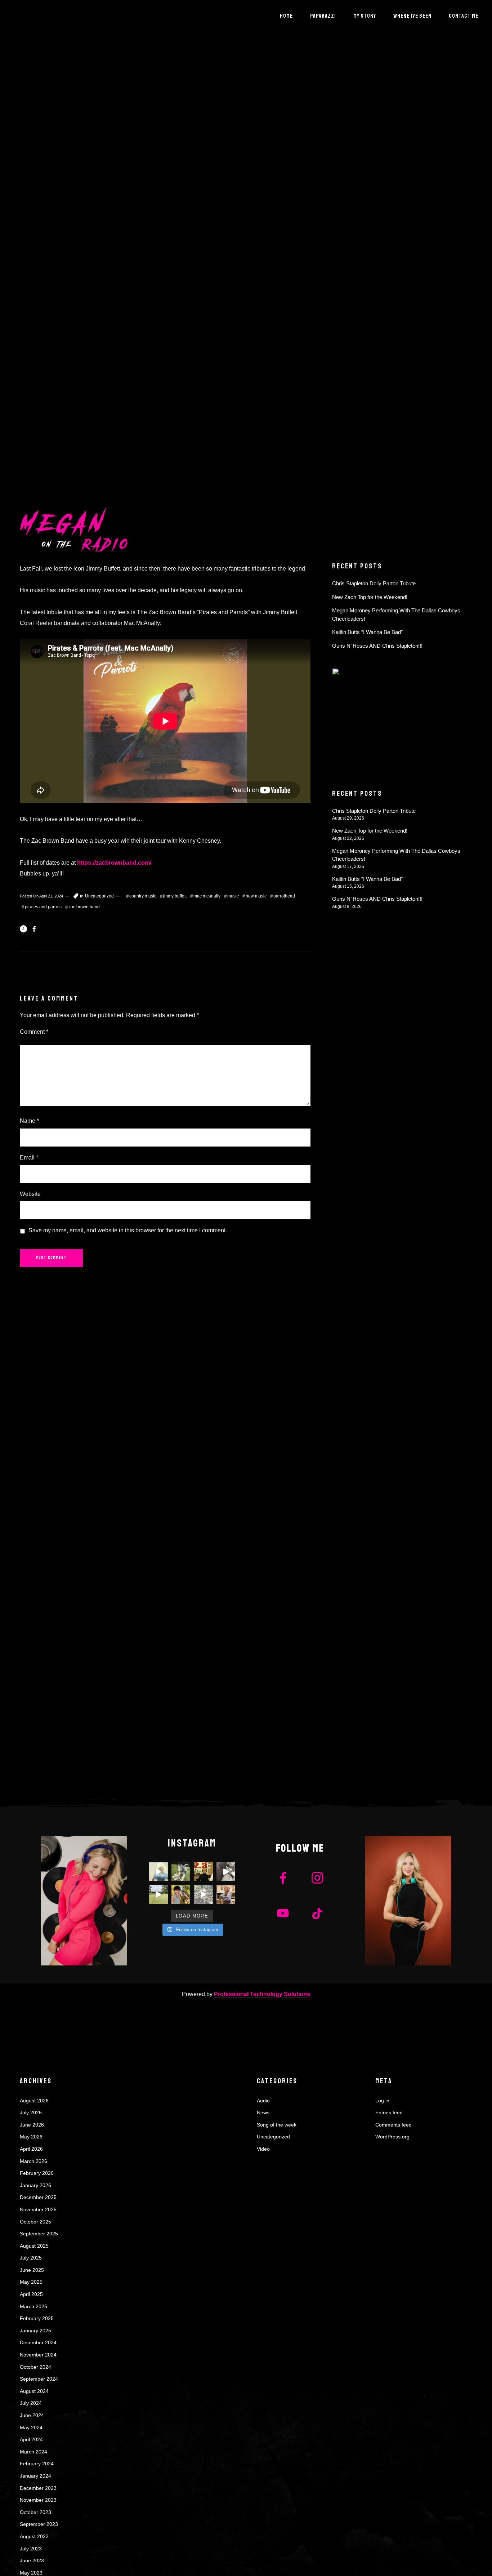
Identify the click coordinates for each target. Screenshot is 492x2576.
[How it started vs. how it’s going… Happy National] (203, 1872)
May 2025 (31, 2282)
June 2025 (32, 2270)
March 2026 (33, 2161)
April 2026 (31, 2149)
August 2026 (34, 2101)
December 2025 (38, 2197)
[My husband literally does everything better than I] (158, 1894)
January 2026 (35, 2185)
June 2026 (32, 2125)
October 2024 (35, 2367)
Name (29, 1121)
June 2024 (32, 2415)
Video (263, 2149)
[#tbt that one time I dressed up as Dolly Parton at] (158, 1872)
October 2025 (35, 2222)
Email (29, 1158)
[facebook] (283, 1879)
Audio (263, 2101)
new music (256, 896)
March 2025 (33, 2306)
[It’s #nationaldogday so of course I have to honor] (181, 1872)
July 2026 (31, 2112)
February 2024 (37, 2464)
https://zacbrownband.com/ (114, 863)
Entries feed (389, 2112)
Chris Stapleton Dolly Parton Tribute (374, 583)
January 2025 (35, 2331)
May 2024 (31, 2428)
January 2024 (35, 2476)
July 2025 (31, 2258)
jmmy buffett (175, 896)
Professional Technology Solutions (262, 1994)
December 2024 (38, 2342)
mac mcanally (207, 896)
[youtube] (283, 1919)
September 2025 (39, 2234)
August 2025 (34, 2246)
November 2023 (38, 2500)
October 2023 (35, 2512)
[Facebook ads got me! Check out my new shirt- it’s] (226, 1894)
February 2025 (37, 2318)
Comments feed (393, 2125)
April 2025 (31, 2294)
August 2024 (34, 2391)
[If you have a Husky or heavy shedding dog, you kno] (226, 1872)
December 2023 (38, 2488)
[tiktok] (317, 1914)
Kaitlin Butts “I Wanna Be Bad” (367, 632)
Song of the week (277, 2125)
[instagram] (317, 1879)
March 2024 (33, 2452)
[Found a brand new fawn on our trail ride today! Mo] (203, 1894)
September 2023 (39, 2524)
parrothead (284, 896)
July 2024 (31, 2403)
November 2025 (38, 2209)
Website (30, 1194)
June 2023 (32, 2561)
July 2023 (31, 2549)
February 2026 (37, 2173)
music (233, 896)
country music (143, 896)
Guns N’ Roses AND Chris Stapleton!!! (377, 646)
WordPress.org (392, 2137)
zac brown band (84, 907)
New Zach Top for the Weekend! (370, 597)
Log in (382, 2101)
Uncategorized (99, 896)
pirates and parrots (43, 907)
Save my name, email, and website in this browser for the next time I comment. (128, 1230)
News (263, 2112)
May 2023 (31, 2573)
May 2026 (31, 2137)
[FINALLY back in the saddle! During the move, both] (181, 1894)
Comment (34, 1032)
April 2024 (31, 2439)
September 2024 (39, 2379)
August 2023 (34, 2536)
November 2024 (38, 2355)
